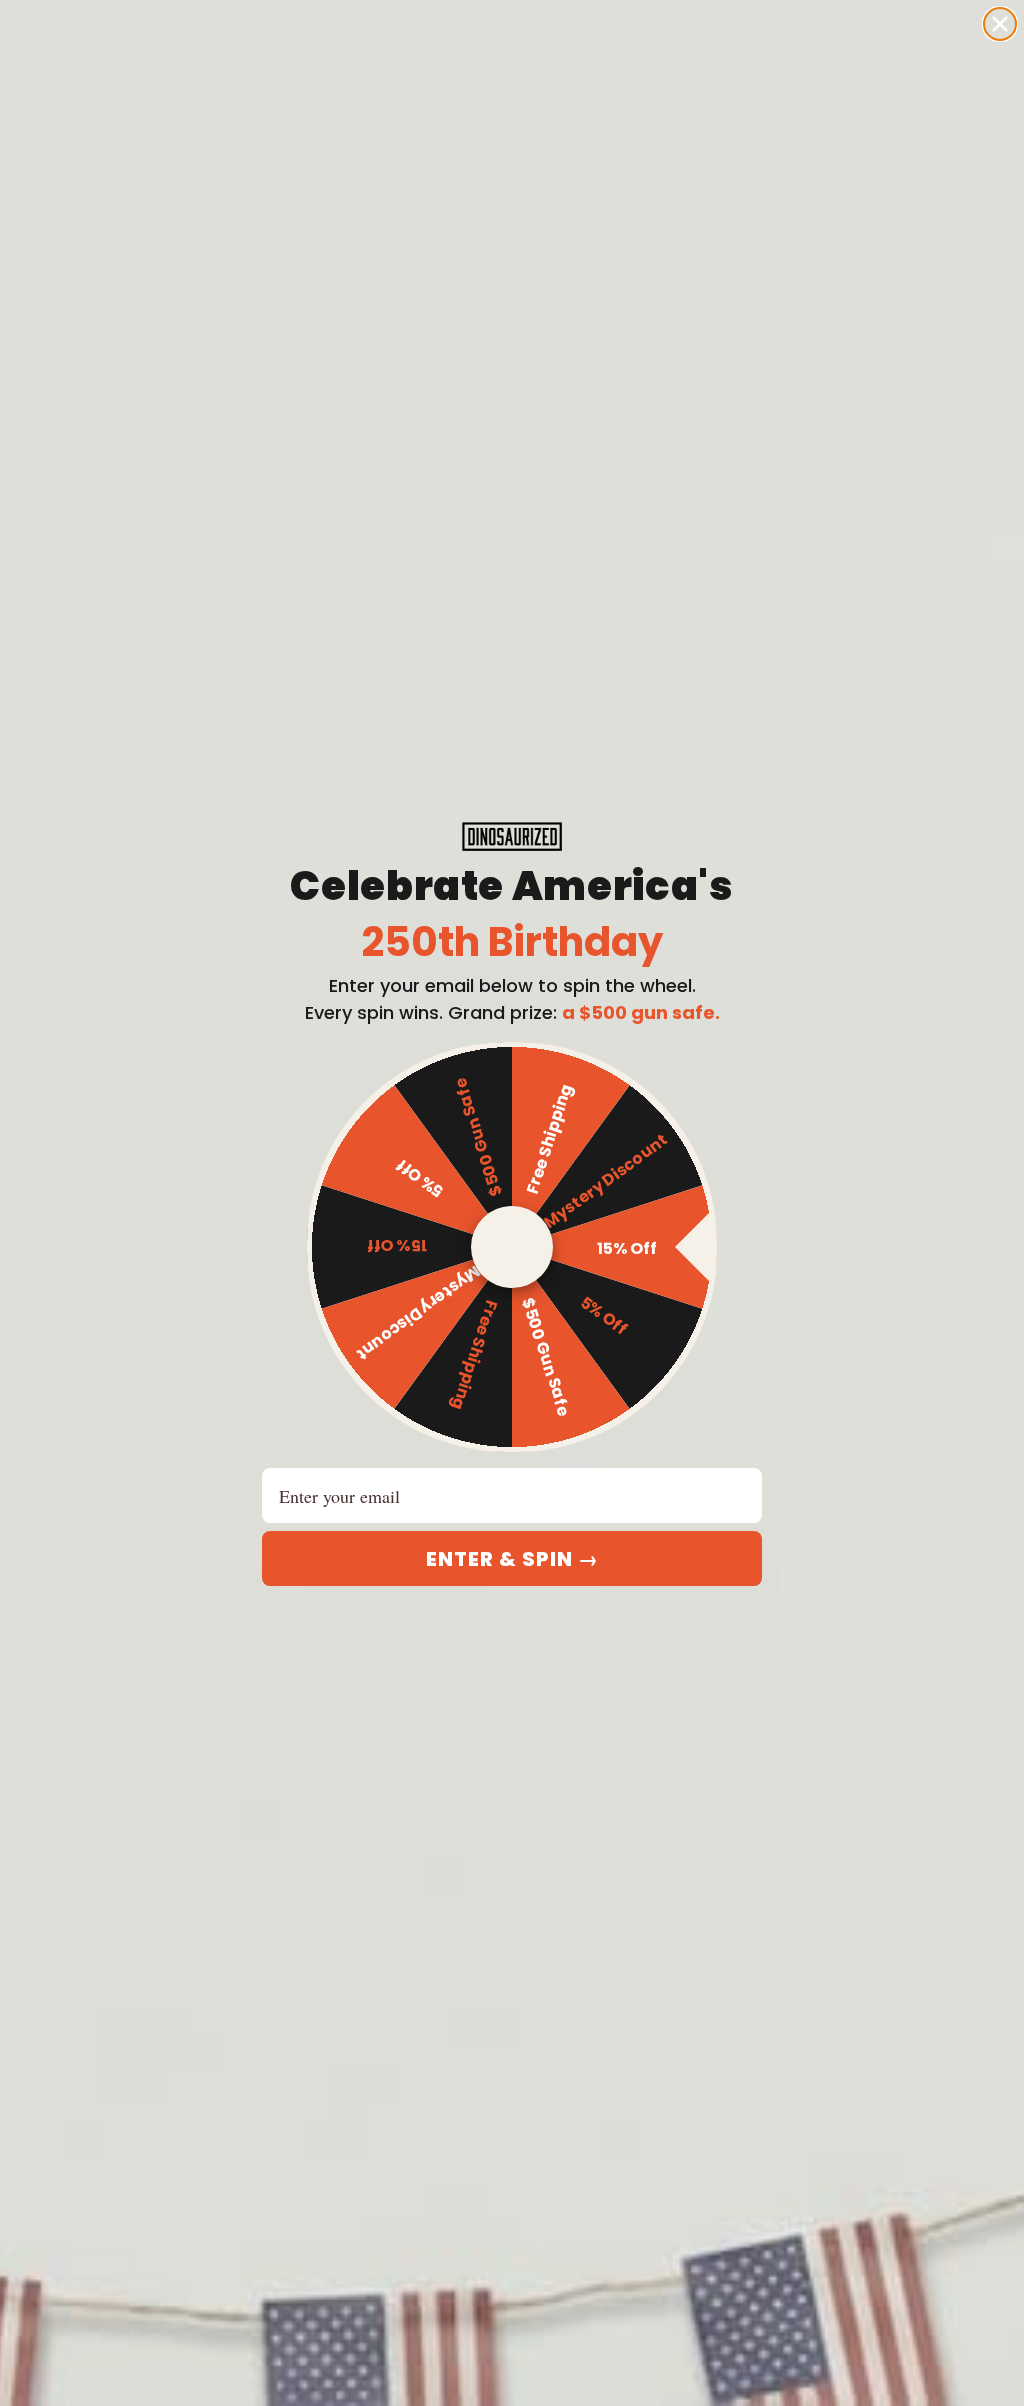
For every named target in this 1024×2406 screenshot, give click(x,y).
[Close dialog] (1000, 24)
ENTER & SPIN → (512, 1559)
